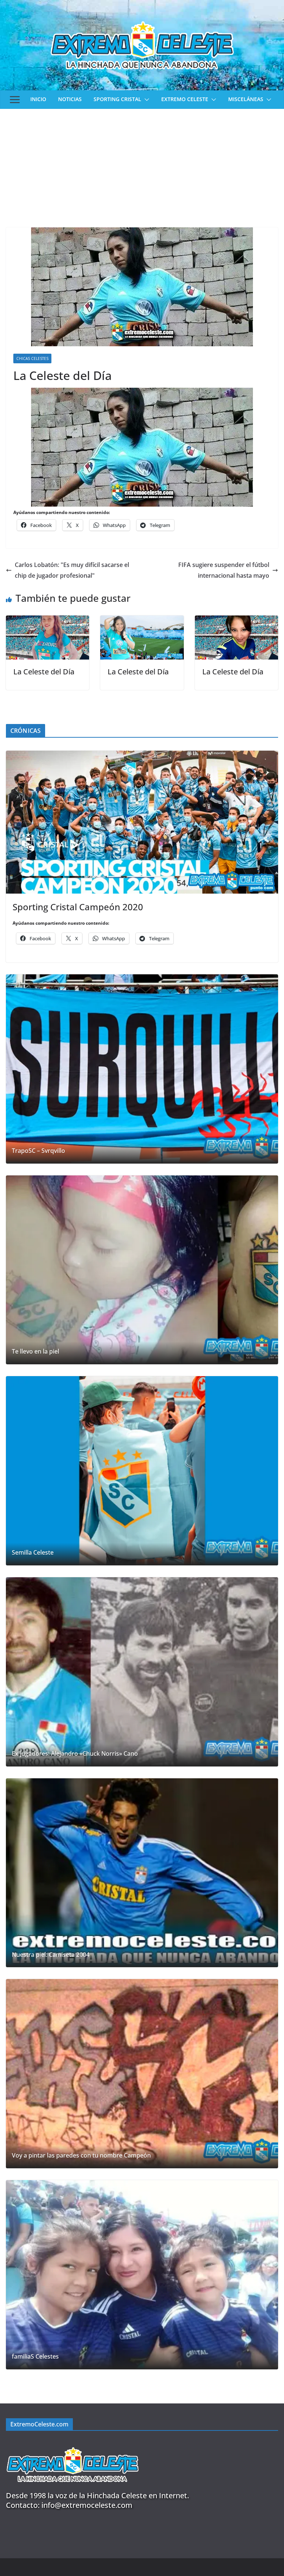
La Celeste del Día (44, 672)
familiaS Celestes (35, 2357)
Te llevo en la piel (35, 1352)
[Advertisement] (142, 164)
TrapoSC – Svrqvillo (38, 1151)
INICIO (38, 99)
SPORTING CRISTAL (117, 99)
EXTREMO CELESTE (185, 99)
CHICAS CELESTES (32, 358)
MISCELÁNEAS (246, 99)
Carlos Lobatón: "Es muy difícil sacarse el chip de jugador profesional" (72, 570)
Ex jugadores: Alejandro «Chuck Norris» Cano (75, 1754)
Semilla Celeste (33, 1553)
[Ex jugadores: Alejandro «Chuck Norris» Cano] (142, 1672)
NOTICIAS (70, 99)
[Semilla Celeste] (142, 1471)
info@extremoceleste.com (87, 2505)
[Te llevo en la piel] (142, 1270)
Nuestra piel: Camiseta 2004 (51, 1955)
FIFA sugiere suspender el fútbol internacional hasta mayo (224, 570)
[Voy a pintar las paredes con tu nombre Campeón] (142, 2074)
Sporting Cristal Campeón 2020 (78, 907)
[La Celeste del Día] (48, 621)
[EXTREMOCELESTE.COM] (72, 2443)
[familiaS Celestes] (142, 2275)
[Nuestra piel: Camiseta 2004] (142, 1873)
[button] (145, 100)
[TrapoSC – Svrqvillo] (142, 1069)
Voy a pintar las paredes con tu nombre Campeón (81, 2155)
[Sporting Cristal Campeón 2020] (142, 822)
